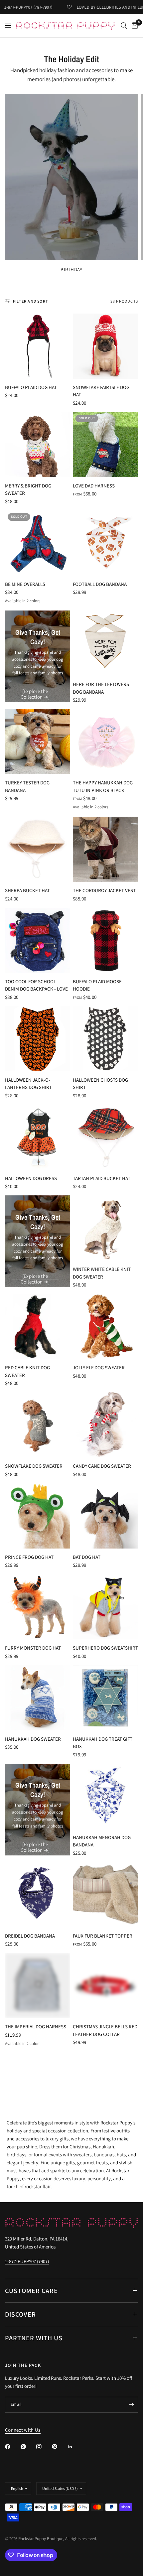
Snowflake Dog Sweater (34, 1466)
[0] (134, 26)
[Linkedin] (75, 2447)
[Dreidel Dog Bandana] (38, 1895)
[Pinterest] (59, 2447)
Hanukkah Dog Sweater (33, 1739)
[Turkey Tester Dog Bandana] (38, 742)
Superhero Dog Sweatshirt (105, 1648)
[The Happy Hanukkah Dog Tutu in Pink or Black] (105, 742)
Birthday (71, 270)
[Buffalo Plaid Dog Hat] (38, 346)
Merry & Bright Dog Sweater (28, 489)
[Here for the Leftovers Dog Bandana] (105, 643)
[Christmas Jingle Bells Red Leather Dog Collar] (105, 1985)
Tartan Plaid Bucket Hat (102, 1178)
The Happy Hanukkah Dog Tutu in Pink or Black (103, 786)
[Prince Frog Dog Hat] (38, 1516)
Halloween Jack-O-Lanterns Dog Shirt (28, 1084)
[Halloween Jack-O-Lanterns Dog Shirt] (38, 1039)
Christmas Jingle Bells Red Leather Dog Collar (105, 2030)
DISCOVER (20, 2314)
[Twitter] (28, 2447)
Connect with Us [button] (23, 2430)
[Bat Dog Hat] (105, 1516)
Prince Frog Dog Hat (29, 1557)
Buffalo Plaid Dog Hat (31, 387)
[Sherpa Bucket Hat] (38, 849)
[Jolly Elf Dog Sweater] (105, 1326)
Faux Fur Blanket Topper (103, 1936)
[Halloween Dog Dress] (38, 1137)
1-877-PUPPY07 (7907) (27, 2261)
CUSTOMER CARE (31, 2291)
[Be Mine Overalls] (38, 543)
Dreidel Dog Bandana (30, 1936)
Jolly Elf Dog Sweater (99, 1367)
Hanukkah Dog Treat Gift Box (103, 1743)
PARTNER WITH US (34, 2338)
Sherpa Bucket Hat (27, 890)
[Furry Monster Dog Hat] (38, 1607)
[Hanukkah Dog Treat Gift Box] (105, 1698)
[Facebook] (12, 2447)
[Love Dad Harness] (105, 445)
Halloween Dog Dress (31, 1178)
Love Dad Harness (94, 486)
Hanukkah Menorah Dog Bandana (102, 1841)
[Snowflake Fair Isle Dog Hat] (105, 346)
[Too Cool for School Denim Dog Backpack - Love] (38, 940)
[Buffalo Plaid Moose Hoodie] (105, 940)
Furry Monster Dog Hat (33, 1648)
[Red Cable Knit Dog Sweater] (38, 1326)
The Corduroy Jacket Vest (104, 890)
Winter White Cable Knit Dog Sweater (102, 1273)
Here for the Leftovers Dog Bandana (101, 688)
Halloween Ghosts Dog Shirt (100, 1084)
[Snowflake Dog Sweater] (38, 1425)
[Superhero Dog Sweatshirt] (105, 1607)
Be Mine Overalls (25, 584)
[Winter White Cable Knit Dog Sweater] (105, 1228)
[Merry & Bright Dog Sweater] (38, 445)
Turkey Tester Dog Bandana (27, 786)
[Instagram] (44, 2447)
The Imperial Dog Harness (36, 2027)
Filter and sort (31, 301)
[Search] (124, 26)
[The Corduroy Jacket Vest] (105, 849)
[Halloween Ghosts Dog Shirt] (105, 1039)
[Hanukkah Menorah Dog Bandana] (105, 1796)
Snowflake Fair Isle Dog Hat (101, 391)
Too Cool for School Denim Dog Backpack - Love (36, 985)
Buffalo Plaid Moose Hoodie (97, 985)
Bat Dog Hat (87, 1557)
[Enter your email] (131, 2405)
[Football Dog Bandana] (105, 543)
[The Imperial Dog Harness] (38, 1985)
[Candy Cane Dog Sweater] (105, 1425)
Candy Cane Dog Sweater (102, 1466)
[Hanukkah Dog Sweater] (38, 1698)
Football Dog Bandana (100, 584)
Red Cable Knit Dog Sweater (27, 1371)
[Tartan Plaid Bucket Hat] (105, 1137)
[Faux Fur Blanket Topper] (105, 1895)
